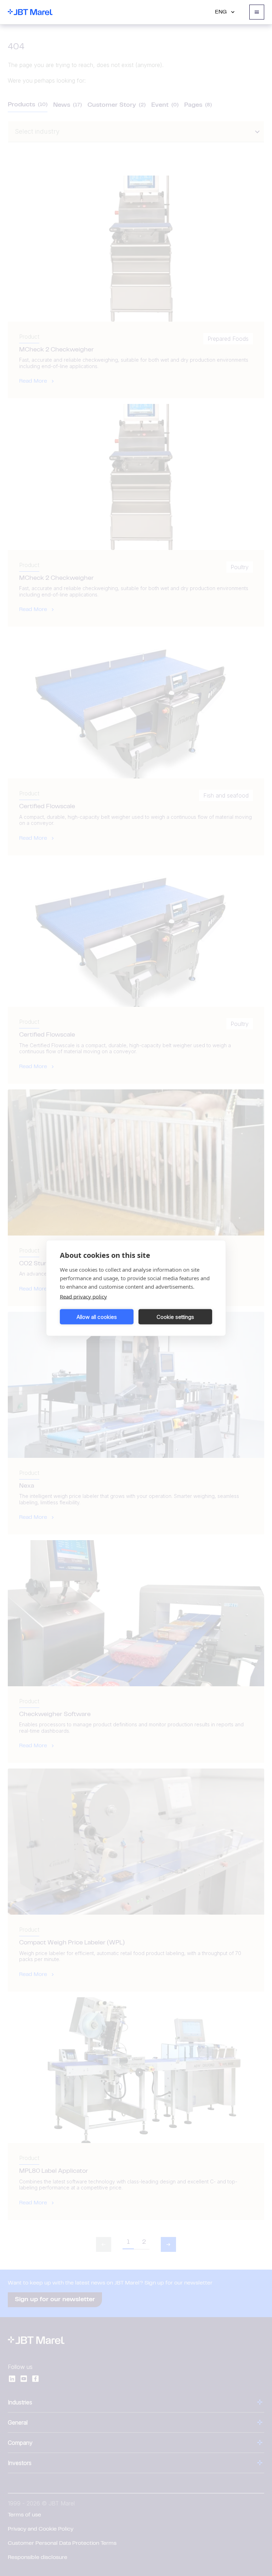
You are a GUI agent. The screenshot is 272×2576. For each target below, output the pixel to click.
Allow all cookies (97, 1317)
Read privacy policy (83, 1297)
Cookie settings (175, 1317)
